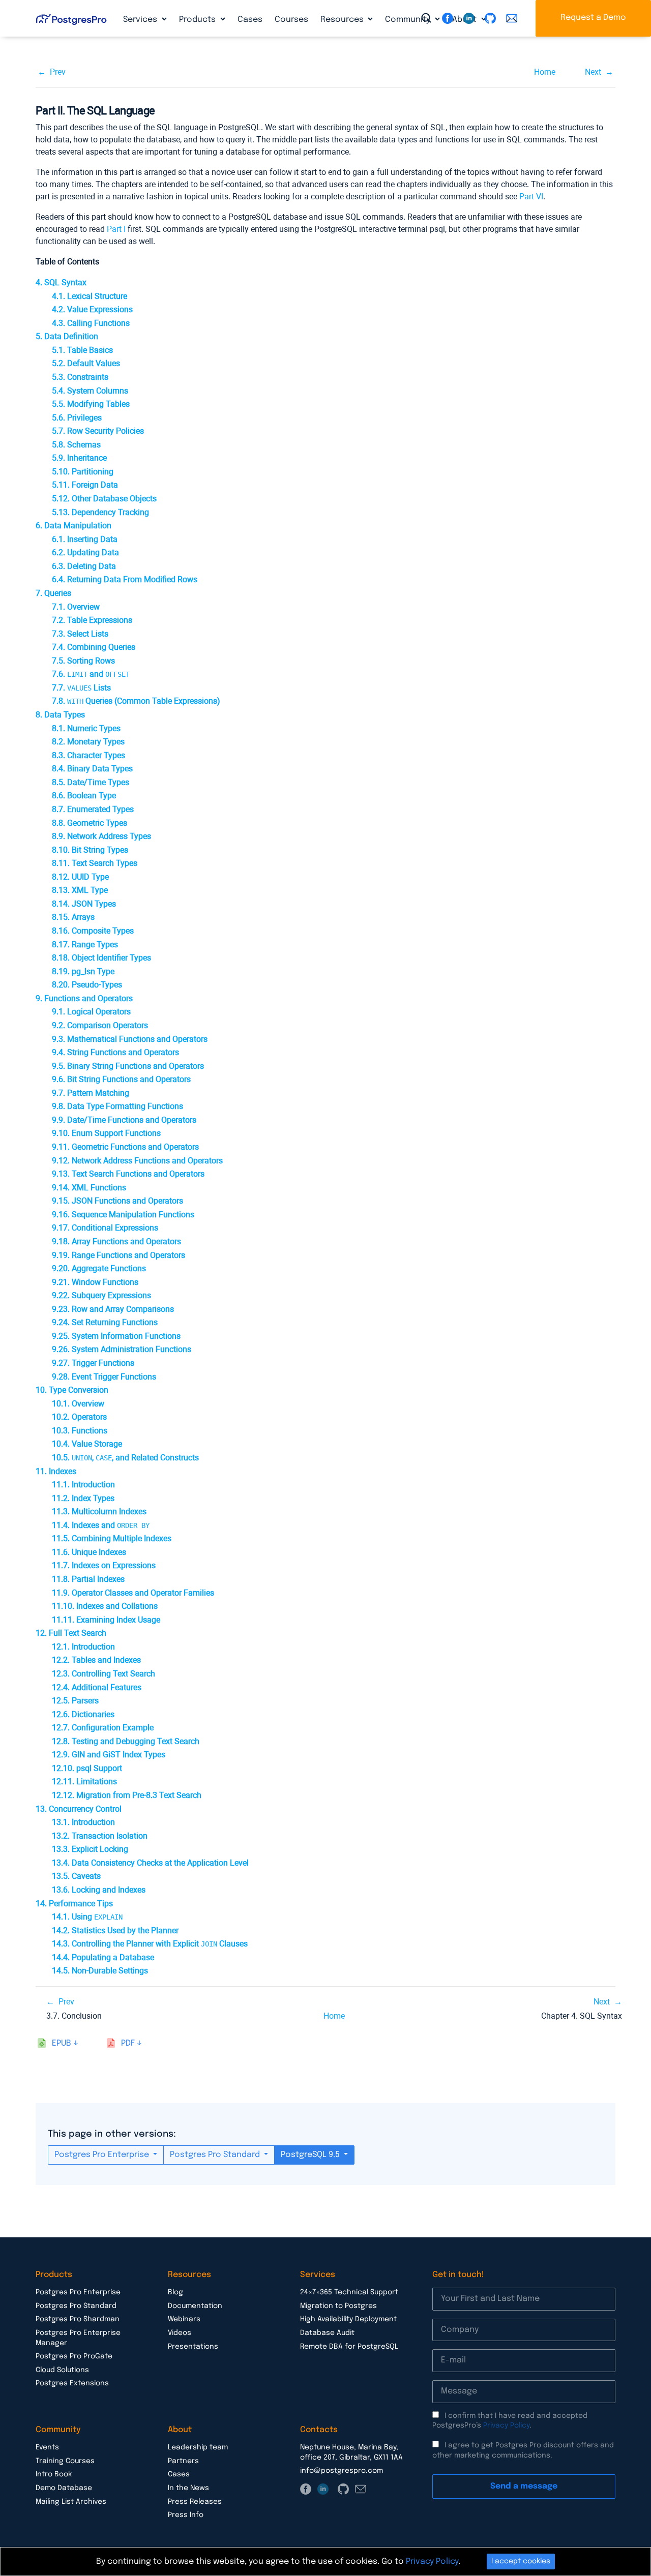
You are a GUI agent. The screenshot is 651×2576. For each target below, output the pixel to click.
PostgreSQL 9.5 (311, 2155)
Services (141, 20)
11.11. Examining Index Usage (106, 1620)
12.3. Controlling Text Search (103, 1674)
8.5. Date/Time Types (91, 782)
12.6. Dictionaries (83, 1714)
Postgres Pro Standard (216, 2155)
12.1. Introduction (83, 1647)
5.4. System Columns (90, 391)
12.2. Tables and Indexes (96, 1660)
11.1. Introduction (83, 1485)
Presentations (193, 2347)
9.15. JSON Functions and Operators (117, 1201)
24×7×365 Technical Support (349, 2292)
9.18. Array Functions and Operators (116, 1241)
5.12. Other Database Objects (104, 499)
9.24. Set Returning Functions (105, 1322)
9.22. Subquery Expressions (101, 1295)
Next (593, 72)
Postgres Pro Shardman (78, 2319)
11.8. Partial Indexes (88, 1579)
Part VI (531, 197)
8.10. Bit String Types (90, 850)
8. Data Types (60, 715)
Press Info (186, 2515)
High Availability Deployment (348, 2319)
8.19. (83, 971)
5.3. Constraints (80, 377)
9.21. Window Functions (95, 1282)
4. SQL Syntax (61, 282)
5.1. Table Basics (82, 350)
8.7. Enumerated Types (93, 809)
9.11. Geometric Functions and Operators (125, 1147)
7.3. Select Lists (80, 634)
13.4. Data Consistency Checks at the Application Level (150, 1863)
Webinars (184, 2319)
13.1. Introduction (83, 1822)
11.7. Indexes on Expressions (104, 1565)
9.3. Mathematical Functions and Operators (130, 1039)
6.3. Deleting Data (84, 566)
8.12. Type (80, 877)
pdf (128, 2043)
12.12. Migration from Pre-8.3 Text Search (127, 1795)
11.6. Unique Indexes (89, 1552)
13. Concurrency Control (79, 1809)
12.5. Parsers (75, 1701)
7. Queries (53, 593)
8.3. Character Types (88, 755)
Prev (58, 72)
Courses (291, 20)
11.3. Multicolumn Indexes (99, 1511)
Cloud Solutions (62, 2370)
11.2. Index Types (83, 1498)
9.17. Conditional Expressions (105, 1228)
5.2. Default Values (86, 363)
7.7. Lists (81, 688)
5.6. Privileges (77, 418)
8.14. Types (84, 904)
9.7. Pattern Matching (91, 1093)
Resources (343, 20)
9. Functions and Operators (84, 998)
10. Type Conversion (72, 1390)
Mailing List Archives (71, 2502)
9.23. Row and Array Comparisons (113, 1309)
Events (47, 2447)
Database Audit (327, 2333)
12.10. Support (87, 1768)
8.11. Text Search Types (95, 863)
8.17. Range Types (85, 945)
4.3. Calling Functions (91, 323)
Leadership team (198, 2447)
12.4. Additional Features (97, 1687)
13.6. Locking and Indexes (99, 1890)
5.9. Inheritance (79, 458)
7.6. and (91, 674)
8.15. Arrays (73, 917)
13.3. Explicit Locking (90, 1849)
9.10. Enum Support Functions (106, 1133)
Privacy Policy (506, 2425)
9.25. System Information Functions (116, 1336)
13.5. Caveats (76, 1876)
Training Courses (65, 2461)
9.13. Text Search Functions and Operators (128, 1174)
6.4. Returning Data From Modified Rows (125, 579)
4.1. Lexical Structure (90, 296)
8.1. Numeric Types (86, 728)
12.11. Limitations (84, 1781)
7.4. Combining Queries (94, 647)
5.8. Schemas (76, 445)
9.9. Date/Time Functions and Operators (124, 1120)
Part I (116, 229)
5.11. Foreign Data (85, 485)
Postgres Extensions (72, 2383)
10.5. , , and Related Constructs (125, 1458)
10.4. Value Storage (87, 1444)
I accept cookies (521, 2561)
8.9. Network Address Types (101, 836)
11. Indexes (56, 1471)
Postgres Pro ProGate (74, 2356)
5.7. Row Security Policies (98, 431)
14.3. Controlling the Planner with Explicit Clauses (150, 1944)
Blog (175, 2292)
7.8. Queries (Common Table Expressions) (136, 701)
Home (545, 72)
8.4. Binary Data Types (92, 769)
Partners (183, 2461)
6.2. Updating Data (85, 552)
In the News (188, 2488)
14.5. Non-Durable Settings (100, 1971)
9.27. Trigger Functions (93, 1363)
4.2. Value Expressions (92, 309)
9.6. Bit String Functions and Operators (121, 1079)
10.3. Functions (80, 1431)
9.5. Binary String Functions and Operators (128, 1066)
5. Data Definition (67, 336)
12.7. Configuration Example (103, 1728)
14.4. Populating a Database (103, 1957)
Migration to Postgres (338, 2306)
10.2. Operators (79, 1417)
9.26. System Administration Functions (122, 1349)
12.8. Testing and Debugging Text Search (126, 1741)
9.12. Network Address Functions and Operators (137, 1161)
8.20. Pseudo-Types (87, 985)
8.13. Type (80, 890)
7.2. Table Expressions (92, 620)
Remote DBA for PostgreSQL (349, 2347)
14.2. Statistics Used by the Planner (115, 1930)
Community (409, 20)
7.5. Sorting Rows (83, 661)
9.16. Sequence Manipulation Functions (123, 1215)
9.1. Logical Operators (91, 1012)
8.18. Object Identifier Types (101, 958)
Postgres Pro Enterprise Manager (78, 2338)
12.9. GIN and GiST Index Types (109, 1755)
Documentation (195, 2306)
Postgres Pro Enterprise (103, 2155)
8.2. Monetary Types (88, 742)
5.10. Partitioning (83, 472)
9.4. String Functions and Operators (115, 1052)
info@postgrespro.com (342, 2471)
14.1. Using (87, 1917)
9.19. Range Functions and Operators (119, 1255)
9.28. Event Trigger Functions (104, 1377)
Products (198, 20)
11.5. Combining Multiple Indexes (112, 1538)
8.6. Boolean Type (84, 796)
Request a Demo (593, 18)
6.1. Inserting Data (85, 539)
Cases (250, 20)
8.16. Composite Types (93, 931)
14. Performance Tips (74, 1904)
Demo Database (64, 2488)
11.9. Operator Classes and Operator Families (133, 1593)
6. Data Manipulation (73, 526)
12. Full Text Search (71, 1633)
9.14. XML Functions (89, 1188)
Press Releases (195, 2502)
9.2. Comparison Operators (100, 1025)
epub (62, 2043)
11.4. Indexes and (101, 1525)
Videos (180, 2333)
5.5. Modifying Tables (91, 404)
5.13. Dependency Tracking (100, 512)
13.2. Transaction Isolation (100, 1836)
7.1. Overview (76, 607)
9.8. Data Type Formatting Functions (117, 1106)
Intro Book (54, 2474)
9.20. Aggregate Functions (99, 1268)
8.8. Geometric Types (90, 823)
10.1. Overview (78, 1404)
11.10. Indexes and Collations (105, 1606)
